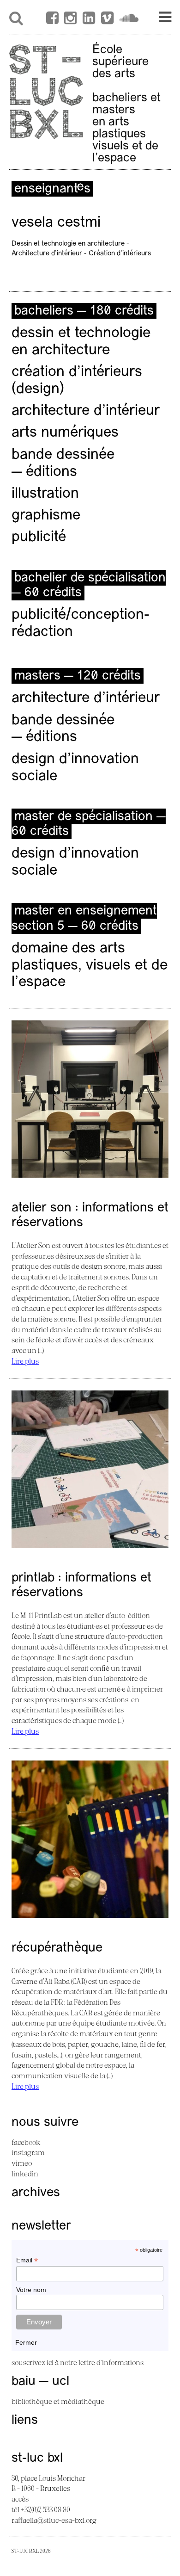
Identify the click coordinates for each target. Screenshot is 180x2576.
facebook (26, 2142)
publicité (39, 537)
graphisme (46, 516)
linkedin (25, 2174)
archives (36, 2193)
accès (20, 2499)
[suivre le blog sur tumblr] (70, 19)
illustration (45, 494)
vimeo (22, 2163)
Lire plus (25, 1361)
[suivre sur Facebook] (52, 19)
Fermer (26, 2342)
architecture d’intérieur (86, 411)
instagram (28, 2152)
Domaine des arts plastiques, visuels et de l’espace (90, 966)
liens (25, 2421)
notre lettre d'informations (102, 2362)
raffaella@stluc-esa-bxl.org (54, 2520)
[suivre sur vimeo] (107, 19)
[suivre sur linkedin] (89, 19)
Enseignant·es (52, 189)
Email (27, 2260)
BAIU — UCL (40, 2382)
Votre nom (31, 2290)
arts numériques (65, 433)
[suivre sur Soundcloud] (129, 19)
